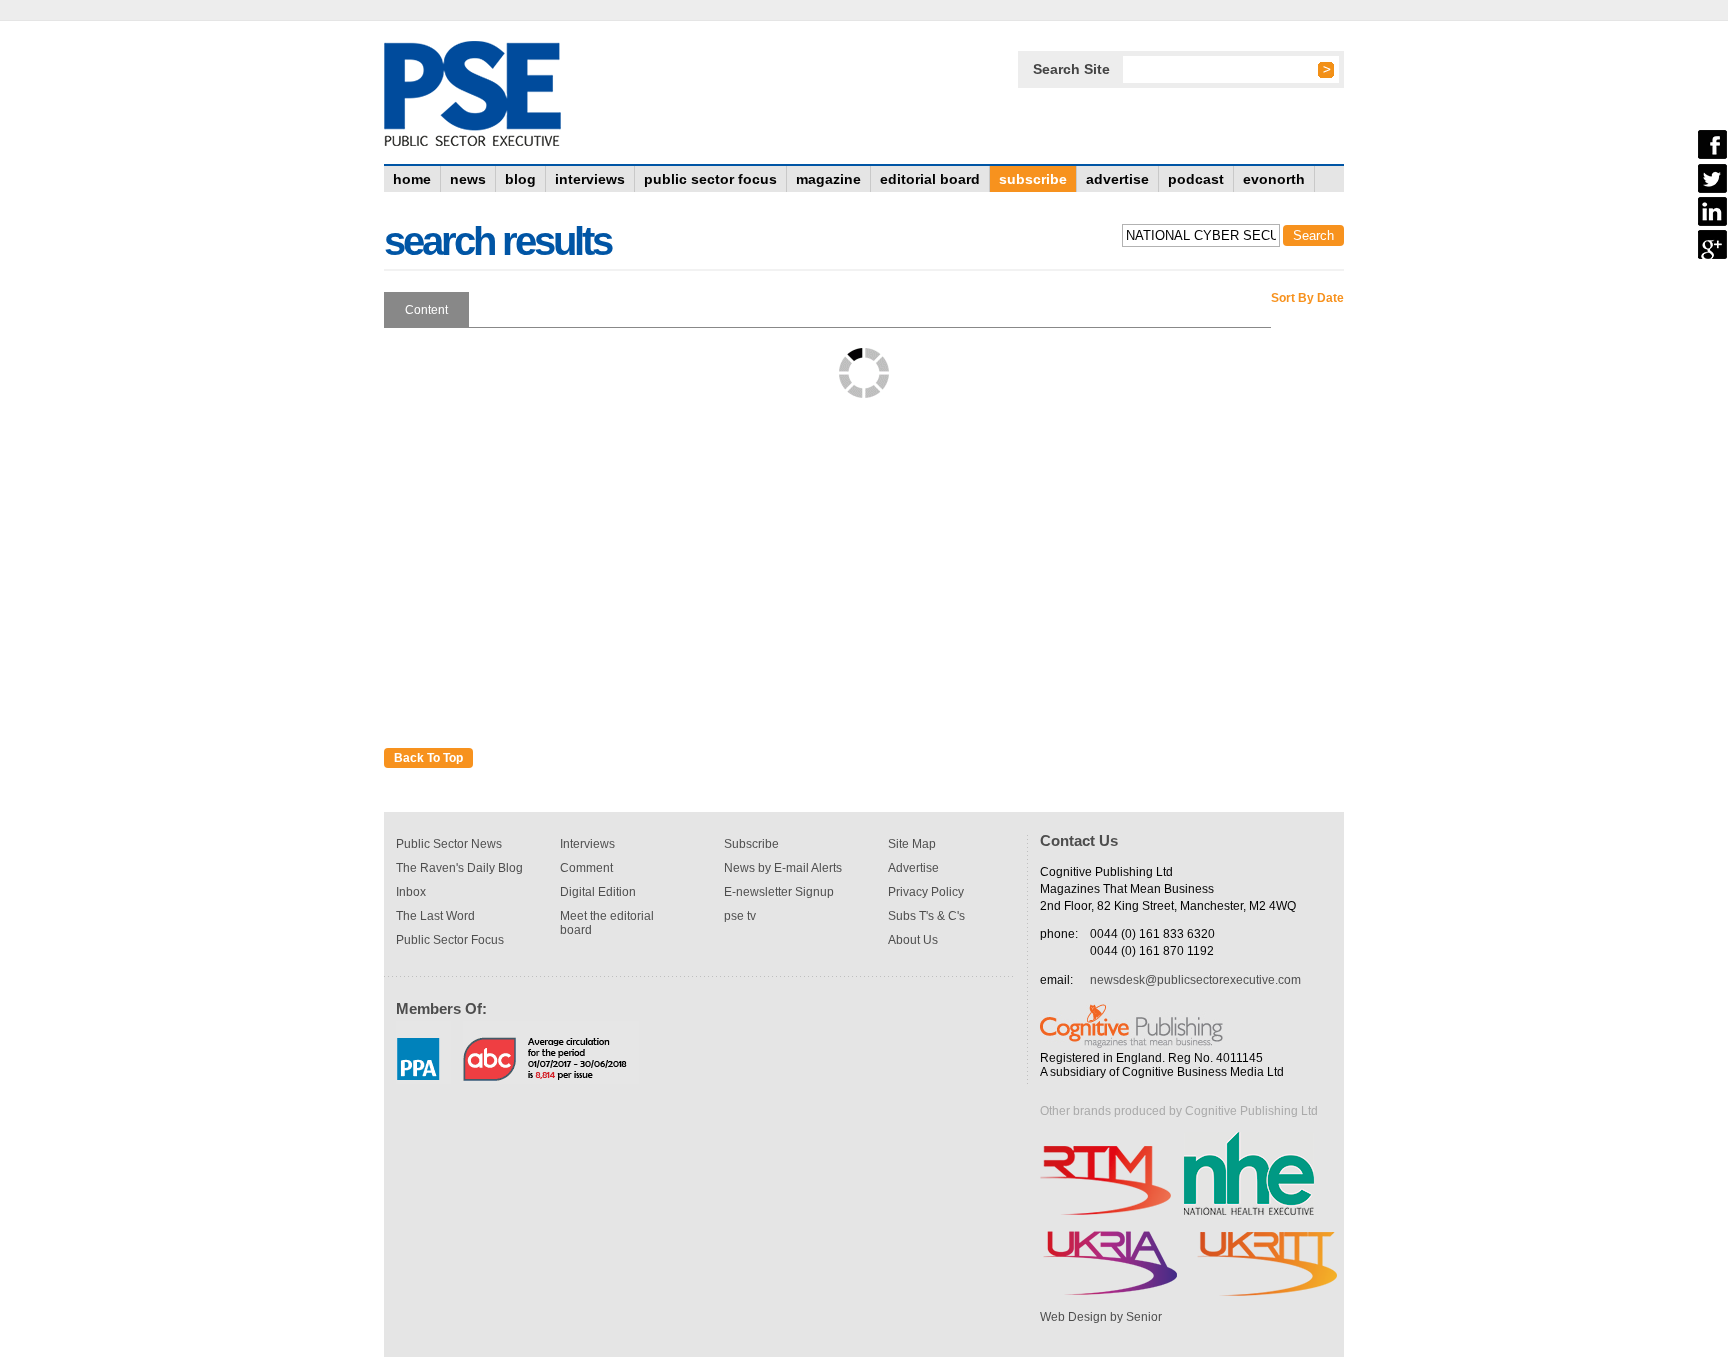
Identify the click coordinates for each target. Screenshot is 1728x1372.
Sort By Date (1307, 298)
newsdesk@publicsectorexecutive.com (1195, 980)
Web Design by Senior (1101, 1317)
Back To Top (428, 758)
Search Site (1071, 69)
